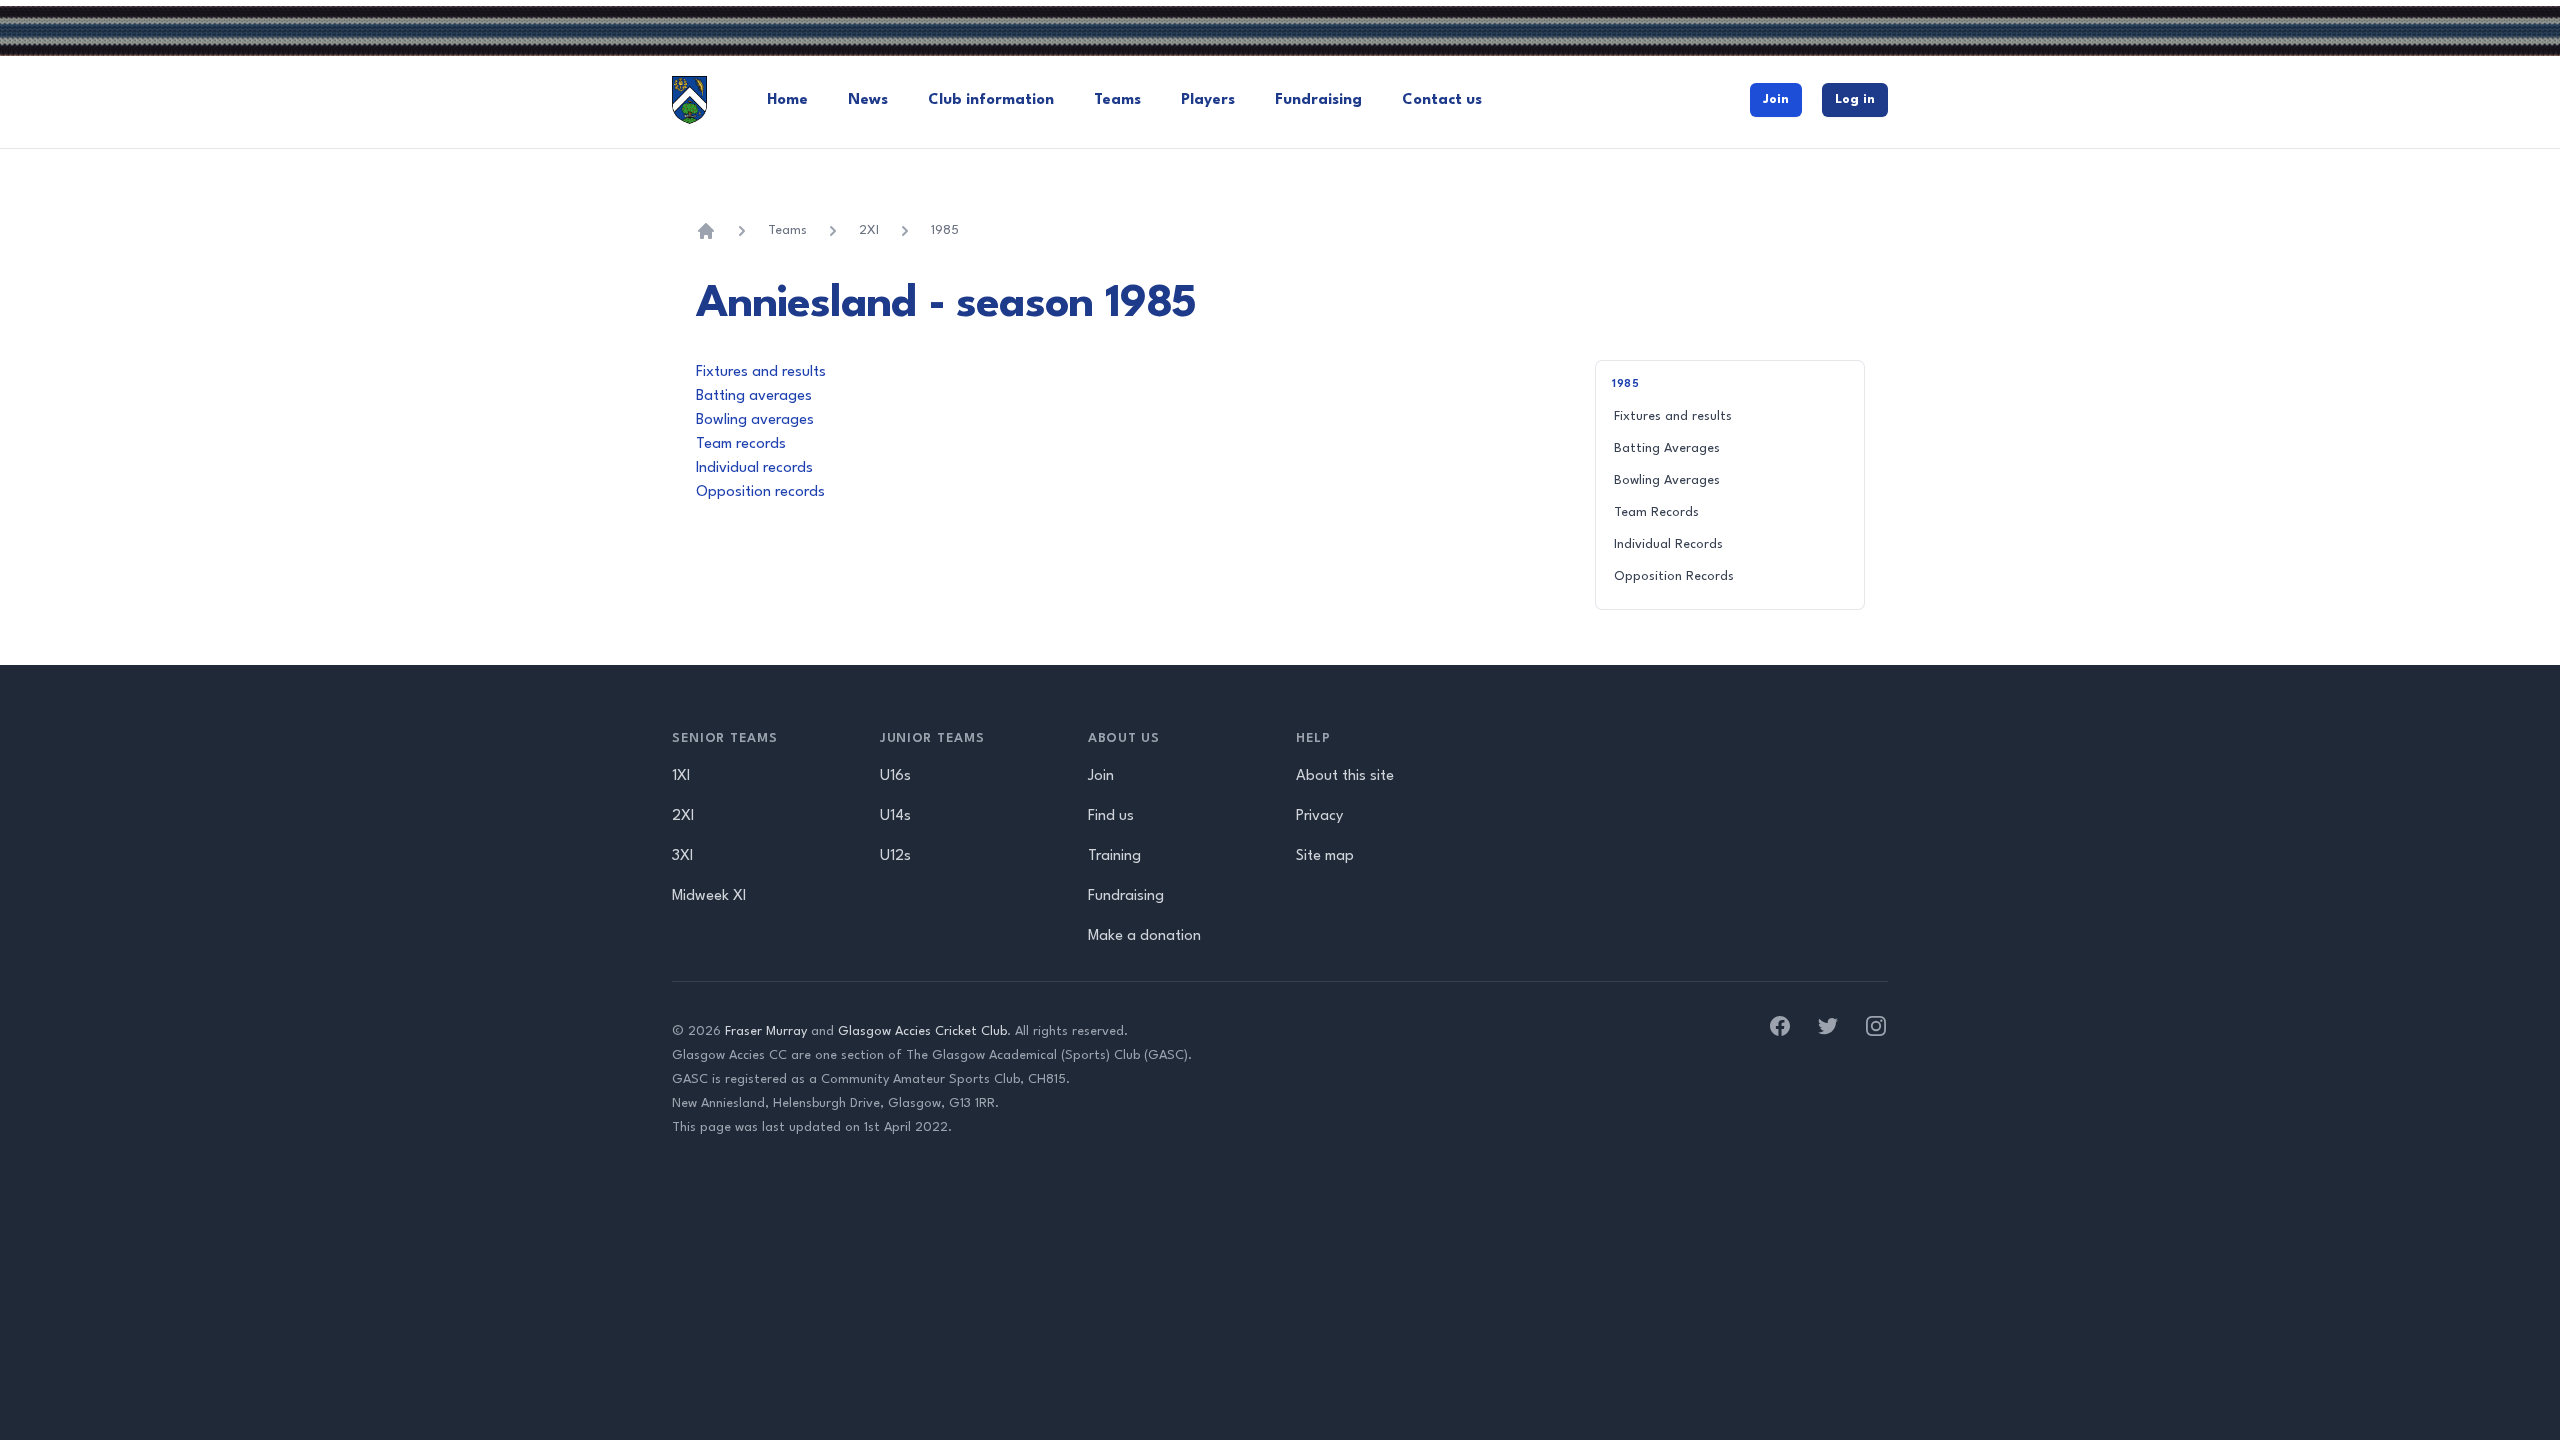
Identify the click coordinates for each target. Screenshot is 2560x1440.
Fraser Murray (766, 1031)
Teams (1117, 100)
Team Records (1656, 512)
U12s (895, 856)
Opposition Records (1674, 576)
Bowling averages (755, 420)
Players (1208, 100)
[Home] (706, 231)
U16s (895, 776)
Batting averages (754, 396)
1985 (945, 230)
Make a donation (1144, 936)
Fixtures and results (761, 372)
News (868, 100)
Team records (741, 444)
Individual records (754, 468)
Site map (1325, 856)
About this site (1345, 776)
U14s (895, 816)
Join (1776, 99)
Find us (1111, 816)
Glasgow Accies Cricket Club (922, 1031)
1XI (681, 776)
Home (787, 100)
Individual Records (1668, 544)
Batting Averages (1667, 448)
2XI (869, 230)
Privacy (1319, 816)
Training (1114, 856)
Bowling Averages (1667, 480)
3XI (682, 856)
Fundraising (1318, 100)
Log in (1855, 99)
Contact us (1442, 100)
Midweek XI (709, 896)
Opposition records (760, 492)
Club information (991, 100)
